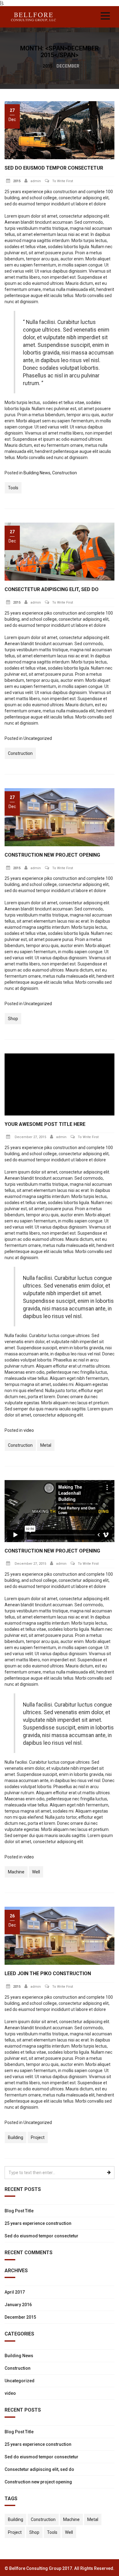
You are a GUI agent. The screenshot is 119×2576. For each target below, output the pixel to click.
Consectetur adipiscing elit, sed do (52, 589)
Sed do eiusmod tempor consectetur (54, 168)
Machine (16, 1872)
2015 (48, 66)
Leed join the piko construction (48, 1973)
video (29, 1430)
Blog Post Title (19, 2211)
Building (16, 2137)
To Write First (63, 181)
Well (36, 1872)
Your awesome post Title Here (45, 1124)
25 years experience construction (38, 2223)
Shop (13, 1019)
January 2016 (18, 2305)
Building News (37, 473)
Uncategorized (38, 738)
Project (38, 2137)
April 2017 (15, 2292)
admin (36, 181)
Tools (13, 488)
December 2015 (20, 2317)
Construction (65, 473)
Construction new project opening (52, 855)
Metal (46, 1445)
